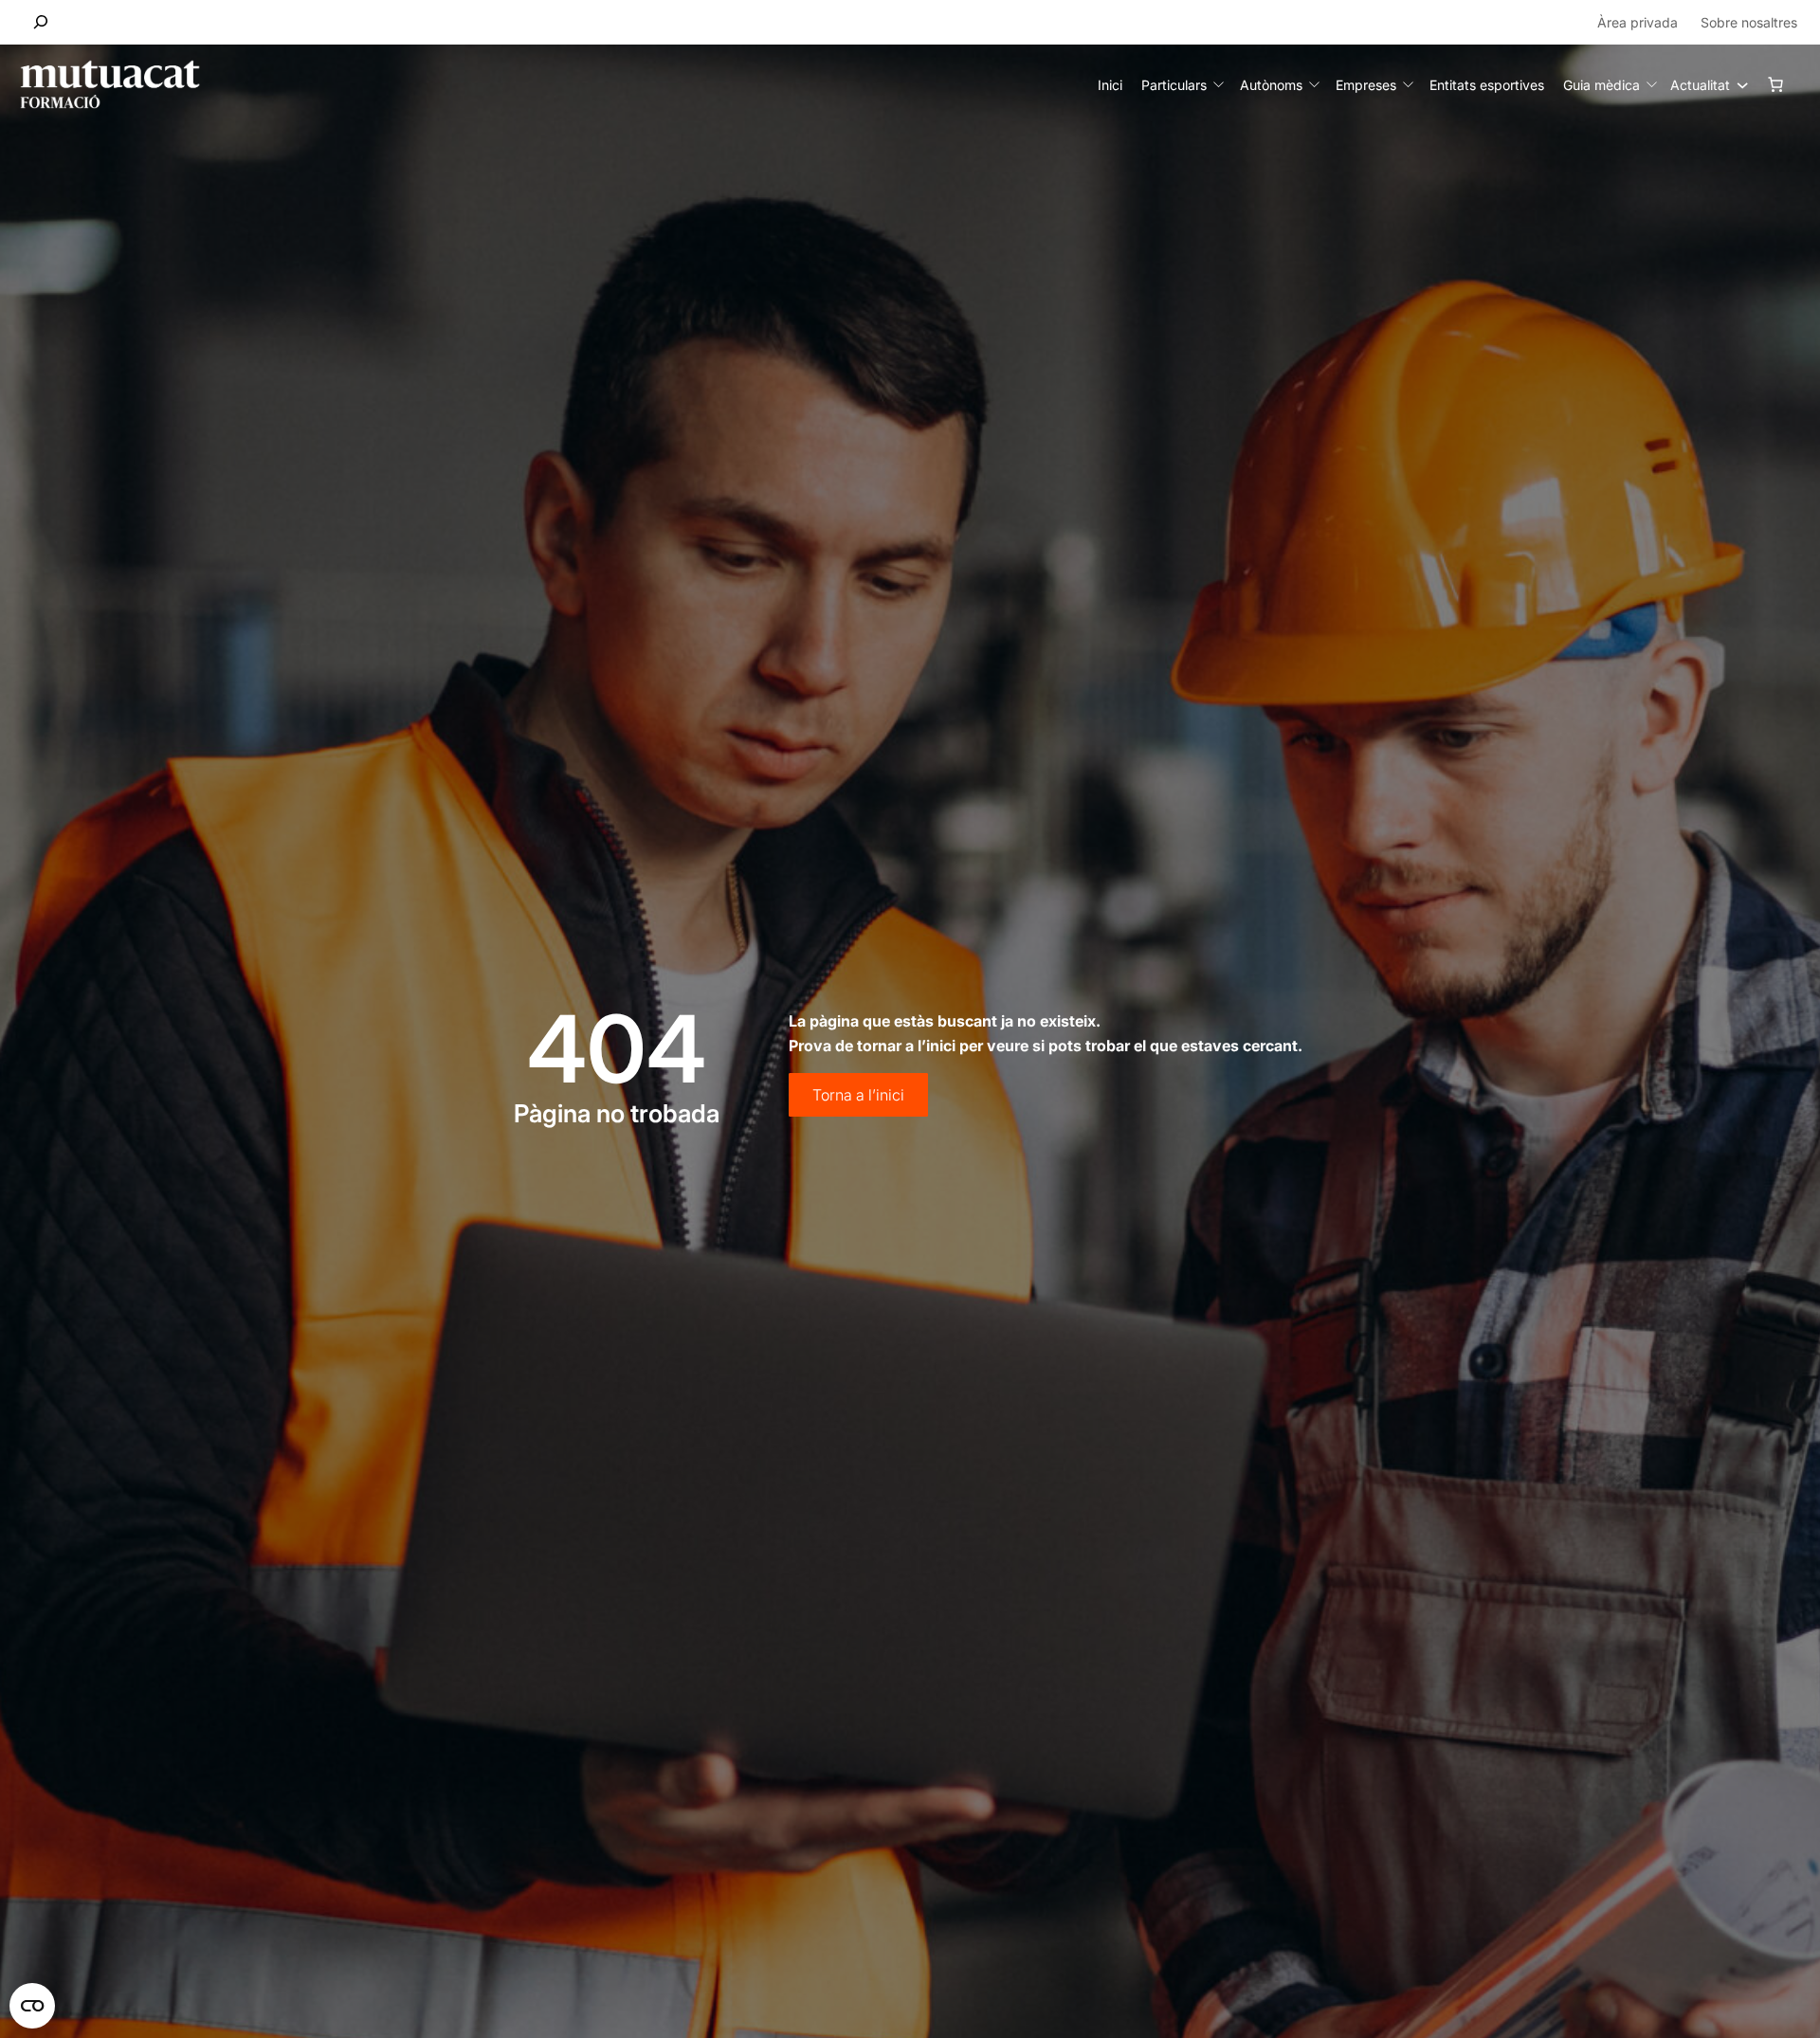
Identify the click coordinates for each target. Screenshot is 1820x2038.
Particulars (1174, 85)
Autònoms (1271, 85)
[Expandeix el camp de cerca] (41, 22)
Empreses (1366, 85)
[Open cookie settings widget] (32, 2006)
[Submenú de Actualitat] (1738, 84)
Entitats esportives (1487, 85)
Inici (1110, 85)
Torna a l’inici (858, 1095)
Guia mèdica (1602, 85)
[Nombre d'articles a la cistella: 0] (1775, 84)
